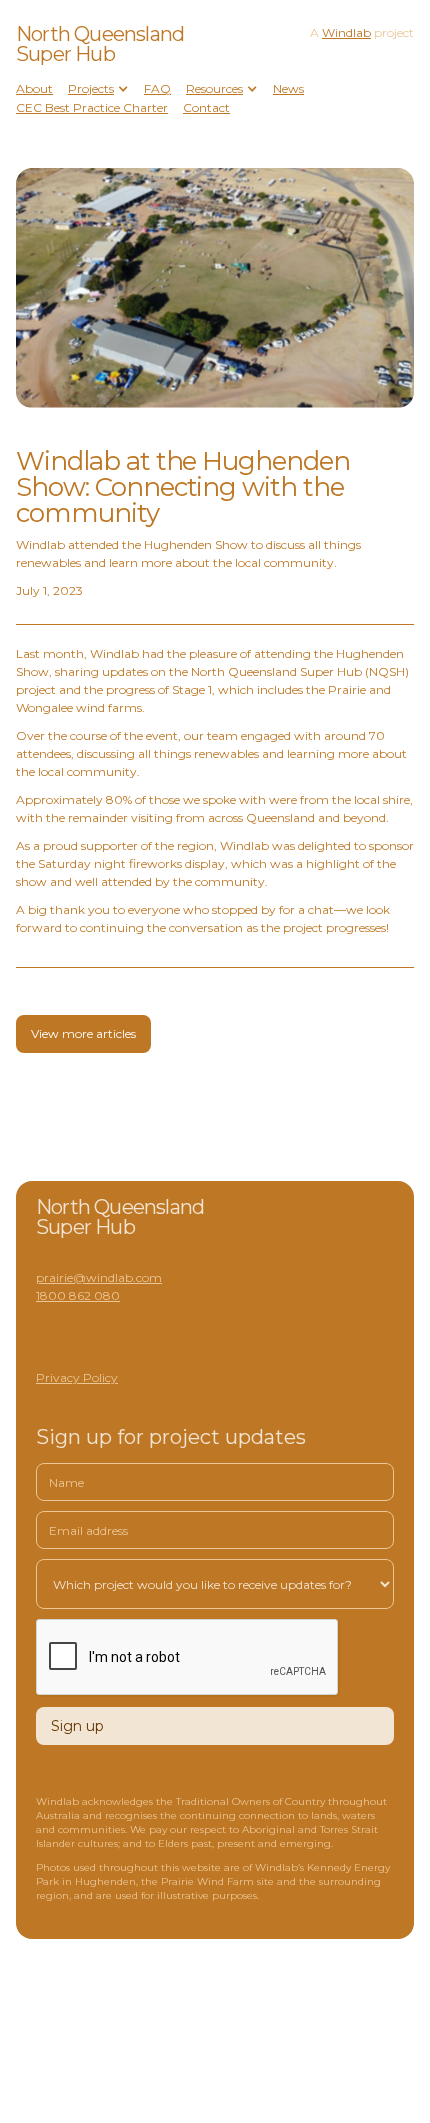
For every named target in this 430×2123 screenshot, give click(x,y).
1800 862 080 (78, 1295)
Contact (206, 107)
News (288, 88)
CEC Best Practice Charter (92, 107)
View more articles (83, 1033)
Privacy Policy (77, 1377)
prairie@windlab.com (99, 1277)
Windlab (346, 32)
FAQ (157, 88)
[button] (98, 89)
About (34, 88)
